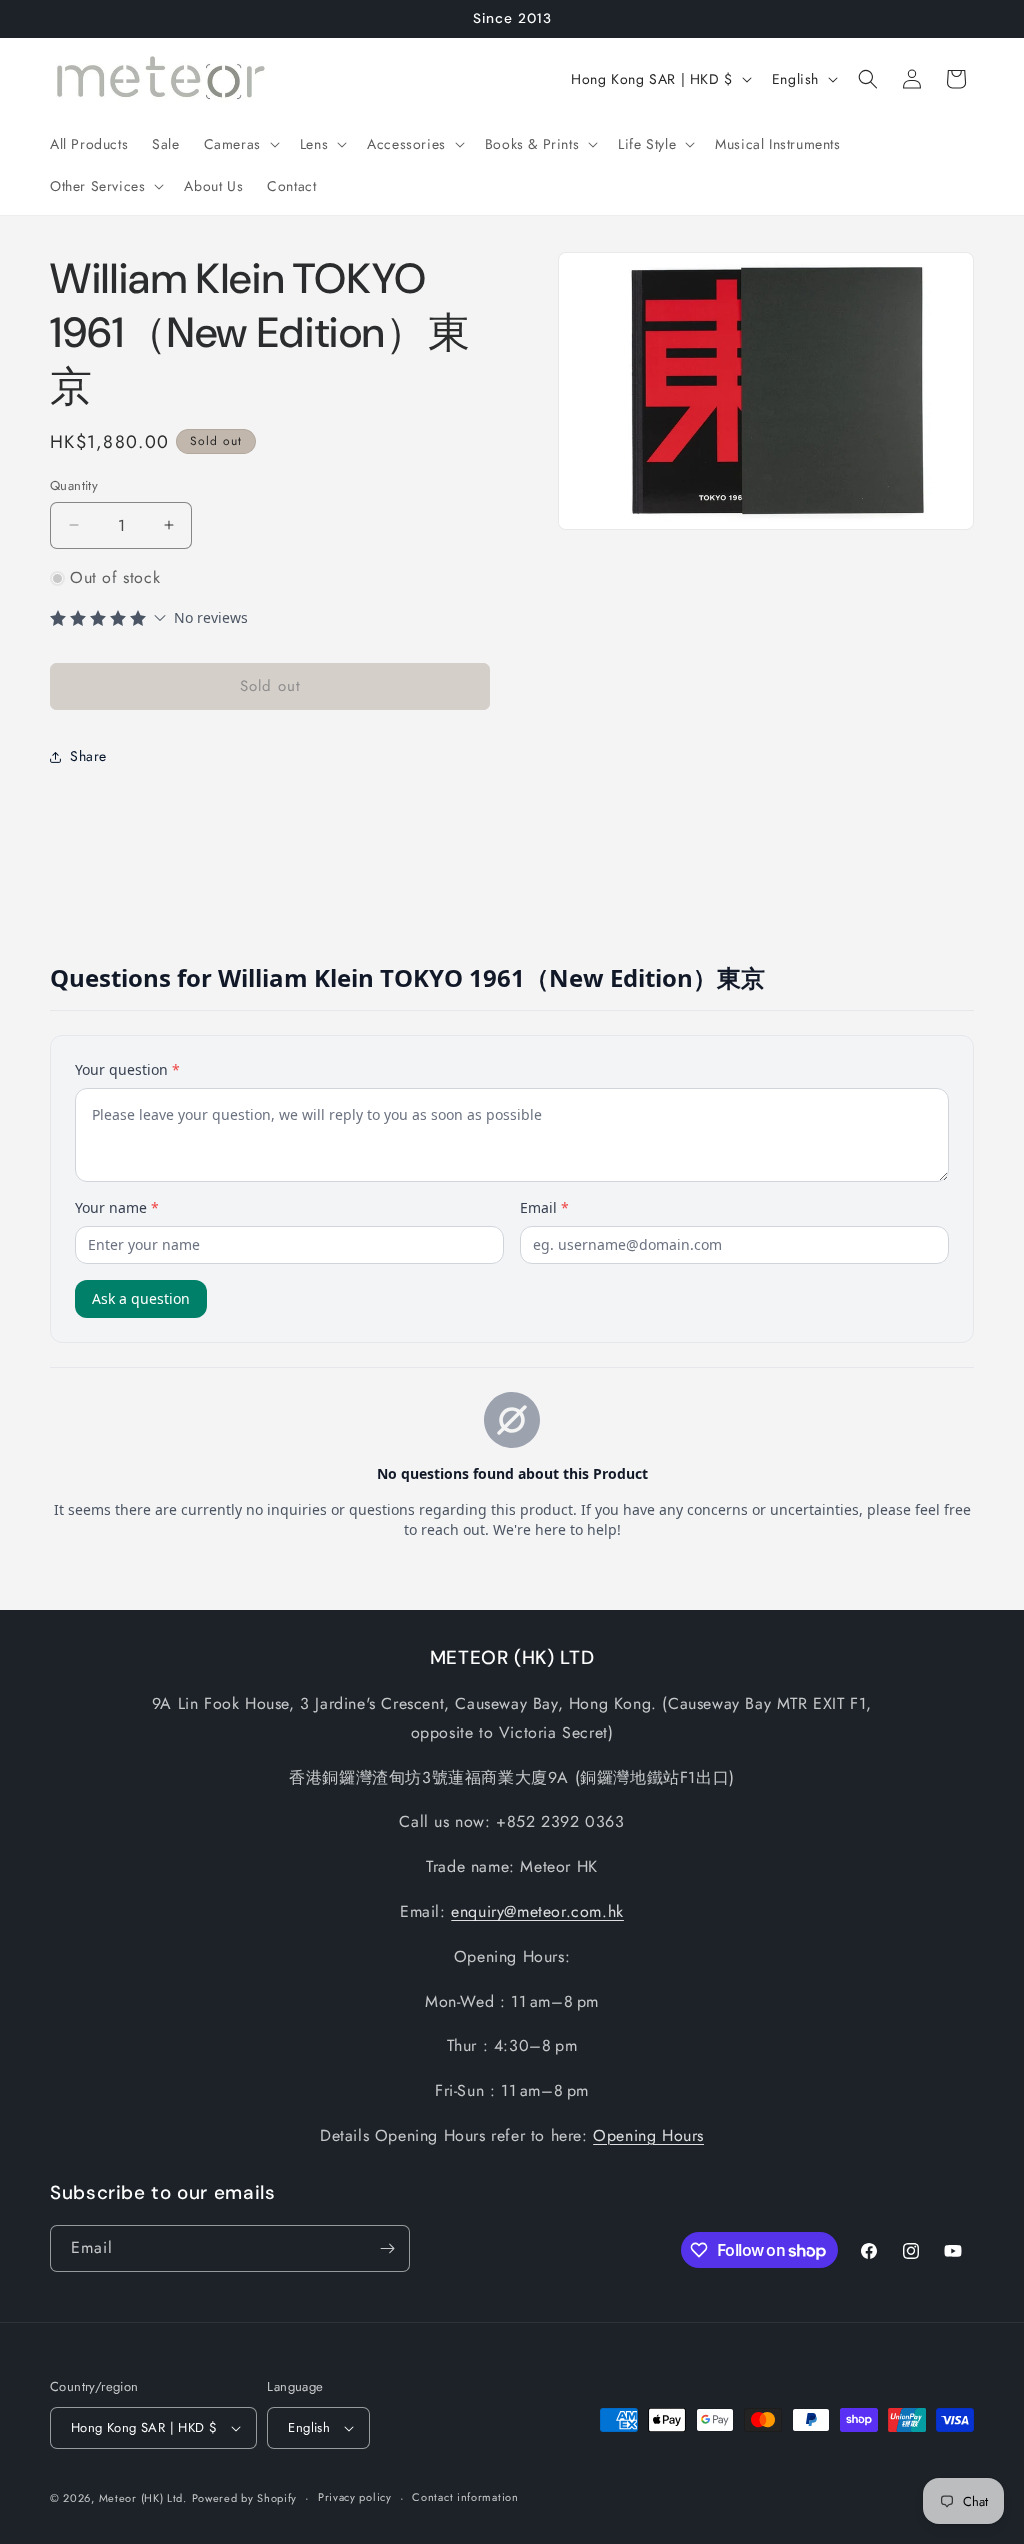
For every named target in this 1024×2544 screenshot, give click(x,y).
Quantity (74, 485)
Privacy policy (355, 2497)
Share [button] (88, 756)
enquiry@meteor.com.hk (537, 1911)
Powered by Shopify (245, 2498)
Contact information (465, 2497)
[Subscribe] (387, 2248)
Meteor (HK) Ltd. (143, 2498)
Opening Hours (648, 2135)
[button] (240, 144)
